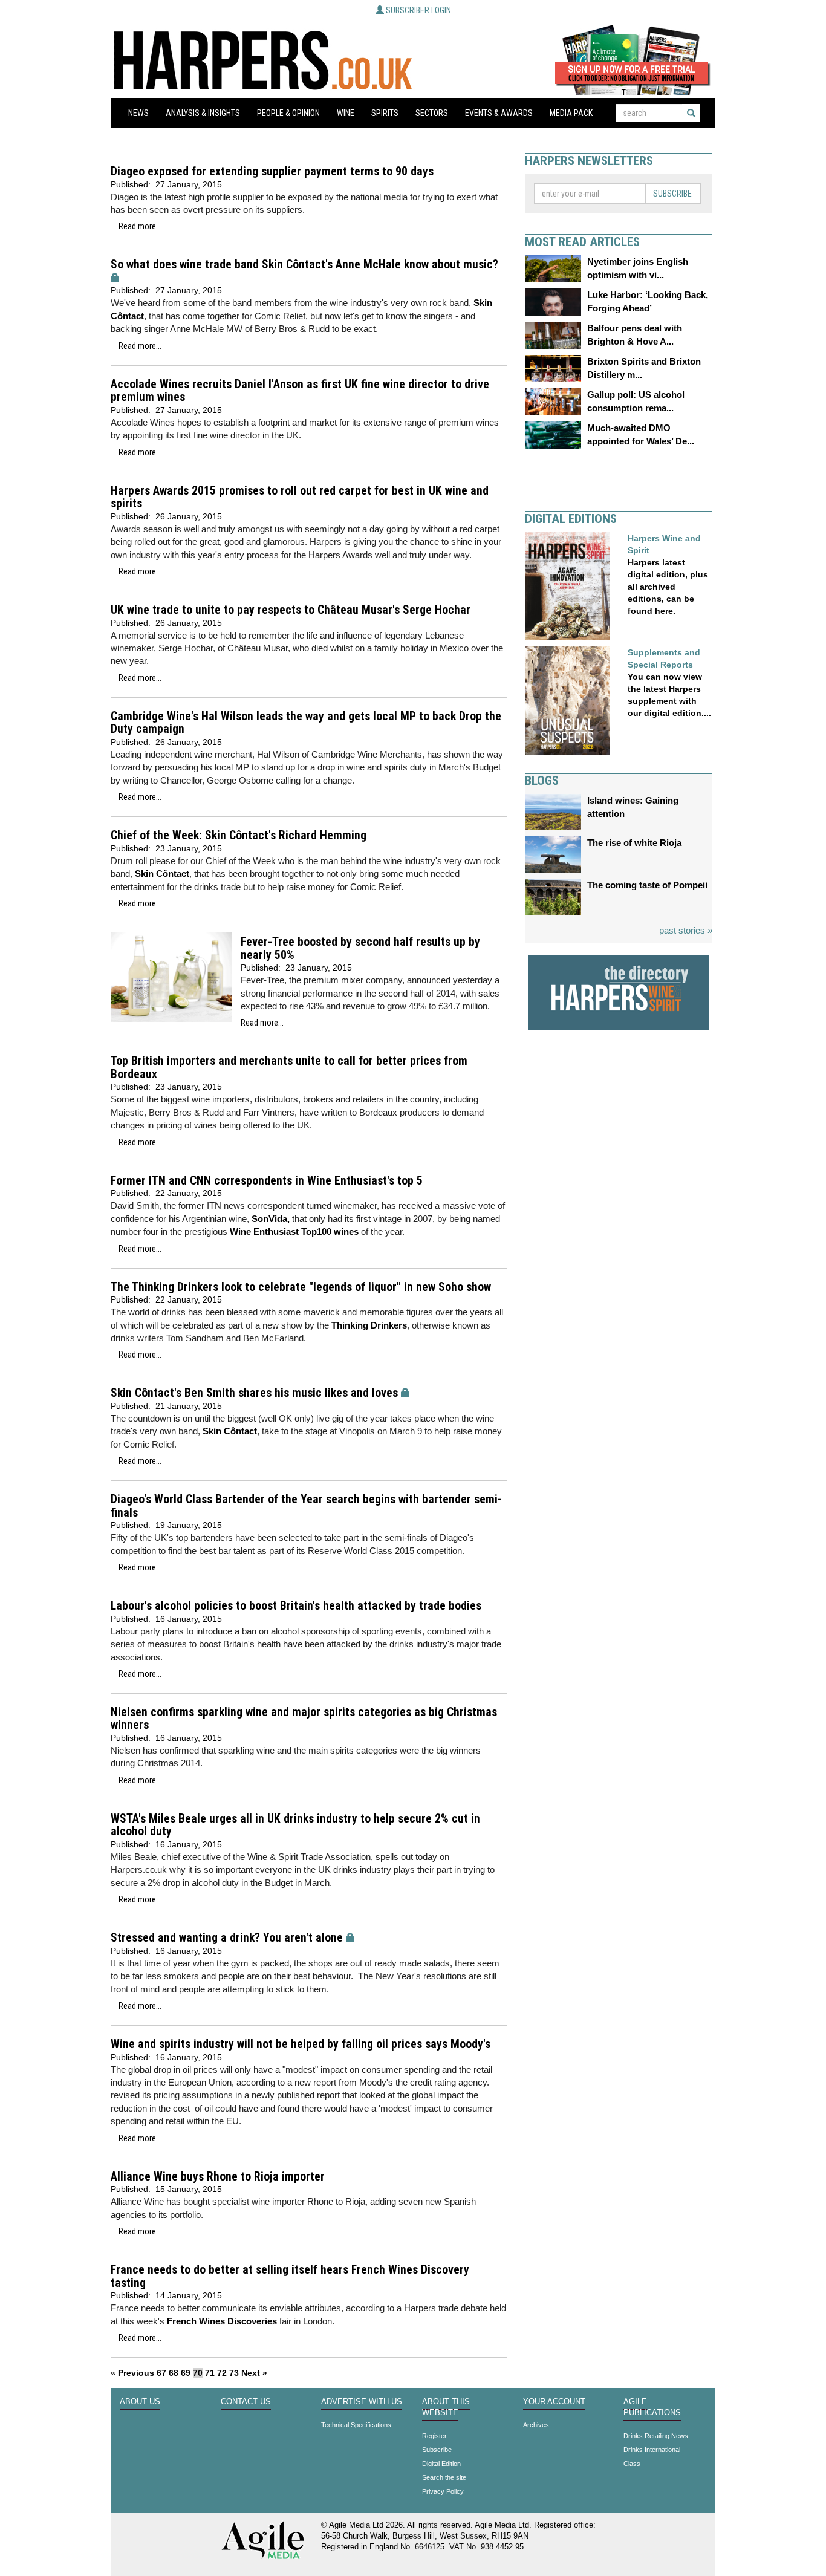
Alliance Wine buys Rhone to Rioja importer (218, 2177)
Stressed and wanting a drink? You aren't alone (227, 1938)
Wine (346, 113)
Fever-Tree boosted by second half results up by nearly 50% (360, 948)
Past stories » (686, 930)
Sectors (432, 113)
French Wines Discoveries (222, 2321)
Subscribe (672, 194)
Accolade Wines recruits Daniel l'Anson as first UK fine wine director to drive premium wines (300, 391)
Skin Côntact (162, 873)
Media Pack (571, 113)
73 (234, 2373)
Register (434, 2436)
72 (222, 2373)
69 (186, 2373)
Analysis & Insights (203, 113)
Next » (254, 2373)
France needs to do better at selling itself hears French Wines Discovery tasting (290, 2276)
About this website (446, 2407)
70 (198, 2373)
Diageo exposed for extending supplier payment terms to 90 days (272, 171)
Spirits (385, 113)
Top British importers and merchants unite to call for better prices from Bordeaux (289, 1068)
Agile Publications (652, 2407)
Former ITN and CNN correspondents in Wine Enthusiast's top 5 (267, 1181)
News (138, 113)
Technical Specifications (356, 2425)
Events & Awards (499, 113)
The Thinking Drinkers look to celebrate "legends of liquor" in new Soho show (301, 1287)
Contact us (246, 2402)
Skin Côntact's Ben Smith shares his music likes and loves (254, 1393)
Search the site (444, 2477)
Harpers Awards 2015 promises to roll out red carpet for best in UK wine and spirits (300, 497)
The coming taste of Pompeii (647, 885)
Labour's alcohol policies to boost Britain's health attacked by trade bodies (296, 1606)
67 (161, 2373)
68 (174, 2373)
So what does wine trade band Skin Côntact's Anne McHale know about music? (304, 265)
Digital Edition (441, 2464)
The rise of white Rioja (634, 843)
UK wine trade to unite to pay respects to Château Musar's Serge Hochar (291, 610)
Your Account (554, 2402)
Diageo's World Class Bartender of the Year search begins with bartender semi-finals (306, 1506)
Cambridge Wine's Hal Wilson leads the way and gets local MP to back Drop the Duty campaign (306, 723)
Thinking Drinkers (368, 1325)
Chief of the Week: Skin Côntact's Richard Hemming (239, 835)
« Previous (132, 2373)
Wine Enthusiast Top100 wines (294, 1231)
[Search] (691, 113)
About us (140, 2402)
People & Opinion (288, 113)
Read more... (140, 226)
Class (632, 2464)
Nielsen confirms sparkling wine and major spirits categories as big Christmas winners (304, 1719)
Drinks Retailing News (656, 2436)
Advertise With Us (362, 2402)
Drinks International (652, 2450)
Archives (536, 2425)
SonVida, (271, 1219)
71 (210, 2373)
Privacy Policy (443, 2491)
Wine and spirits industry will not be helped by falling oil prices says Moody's (301, 2044)
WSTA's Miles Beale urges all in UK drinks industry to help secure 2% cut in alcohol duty (295, 1825)
